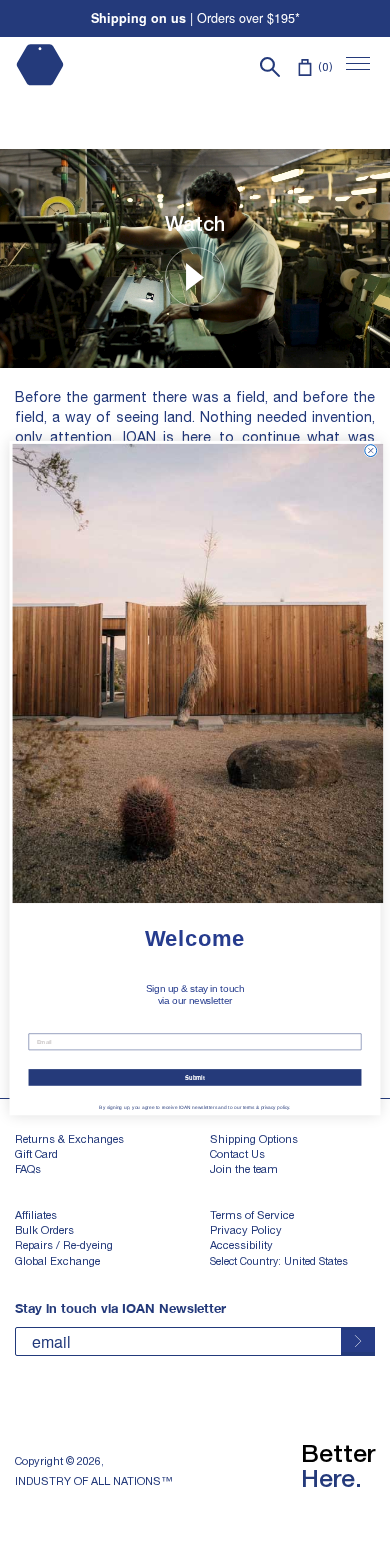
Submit (194, 1077)
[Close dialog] (371, 451)
